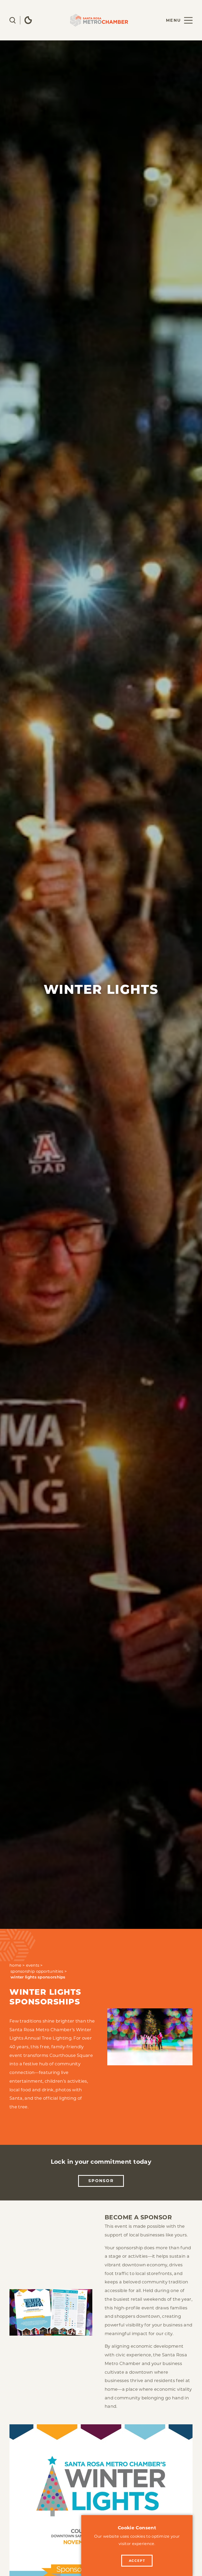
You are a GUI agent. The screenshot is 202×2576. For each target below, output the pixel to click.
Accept (137, 2561)
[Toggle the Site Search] (13, 20)
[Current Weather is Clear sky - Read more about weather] (28, 20)
